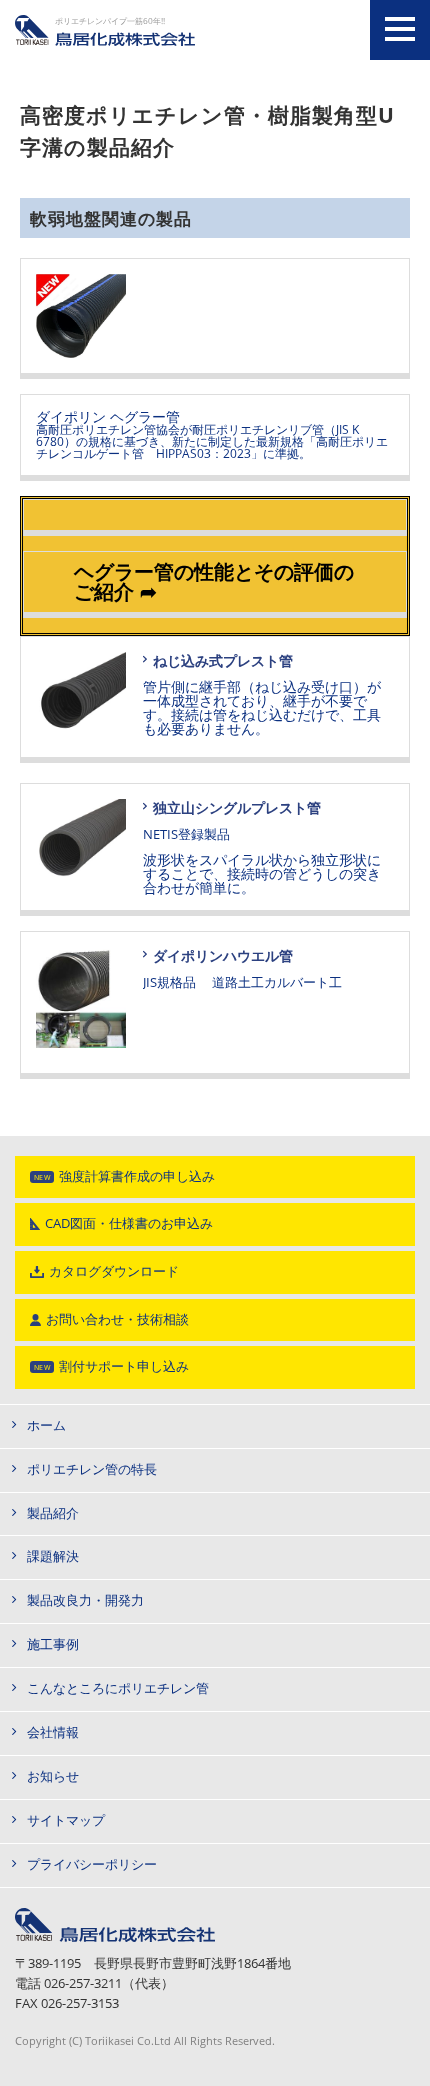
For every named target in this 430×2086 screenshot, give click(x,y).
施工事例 (53, 1644)
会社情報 (53, 1732)
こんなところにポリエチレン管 (118, 1688)
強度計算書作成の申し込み (137, 1176)
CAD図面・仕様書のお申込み (129, 1223)
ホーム (46, 1425)
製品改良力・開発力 (85, 1600)
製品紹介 (53, 1513)
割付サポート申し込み (124, 1366)
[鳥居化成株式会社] (115, 1914)
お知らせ (53, 1776)
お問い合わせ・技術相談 (117, 1319)
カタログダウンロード (114, 1271)
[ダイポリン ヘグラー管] (215, 318)
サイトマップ (66, 1820)
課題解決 (53, 1556)
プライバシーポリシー (92, 1864)
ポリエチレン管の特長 (92, 1469)
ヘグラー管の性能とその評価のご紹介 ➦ (214, 582)
